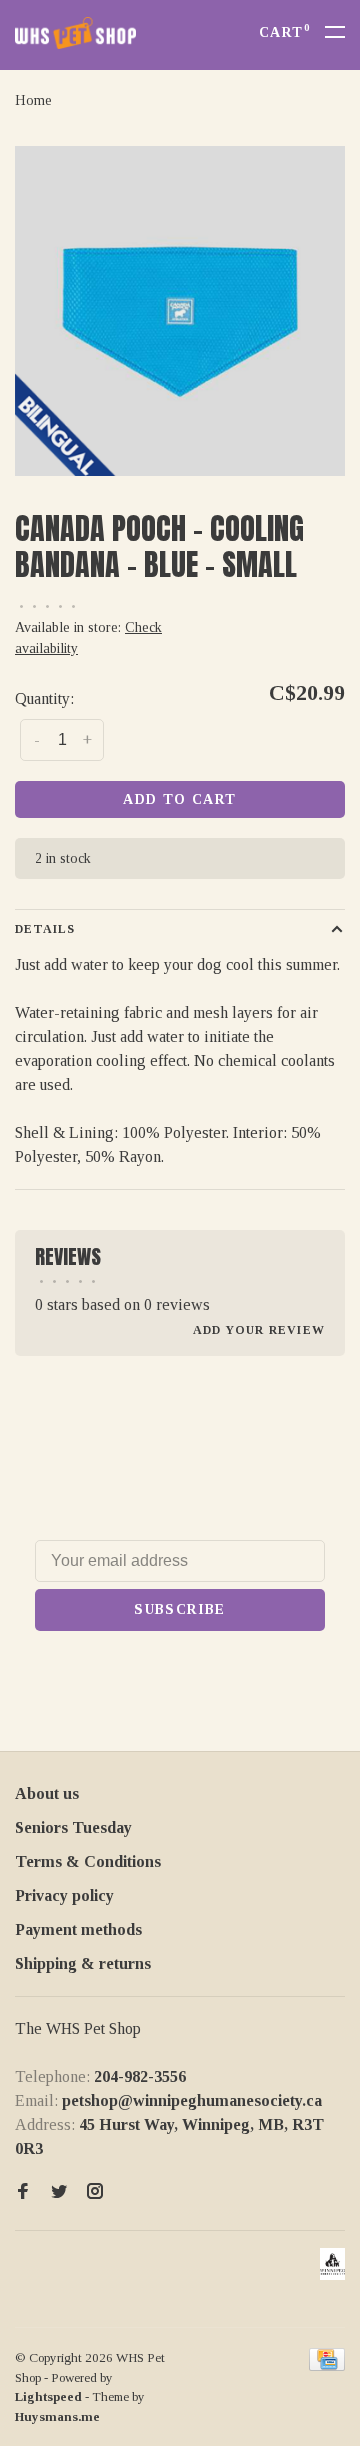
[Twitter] (59, 2192)
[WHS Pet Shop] (332, 2264)
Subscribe (180, 1609)
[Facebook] (23, 2192)
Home (33, 100)
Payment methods (78, 1929)
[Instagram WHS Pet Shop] (95, 2192)
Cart (284, 32)
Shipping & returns (83, 1963)
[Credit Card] (327, 2365)
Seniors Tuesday (73, 1827)
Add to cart (179, 799)
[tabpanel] (180, 311)
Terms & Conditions (88, 1861)
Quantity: (44, 698)
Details (45, 929)
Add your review (259, 1330)
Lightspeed (48, 2396)
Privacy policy (64, 1895)
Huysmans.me (57, 2416)
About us (47, 1793)
